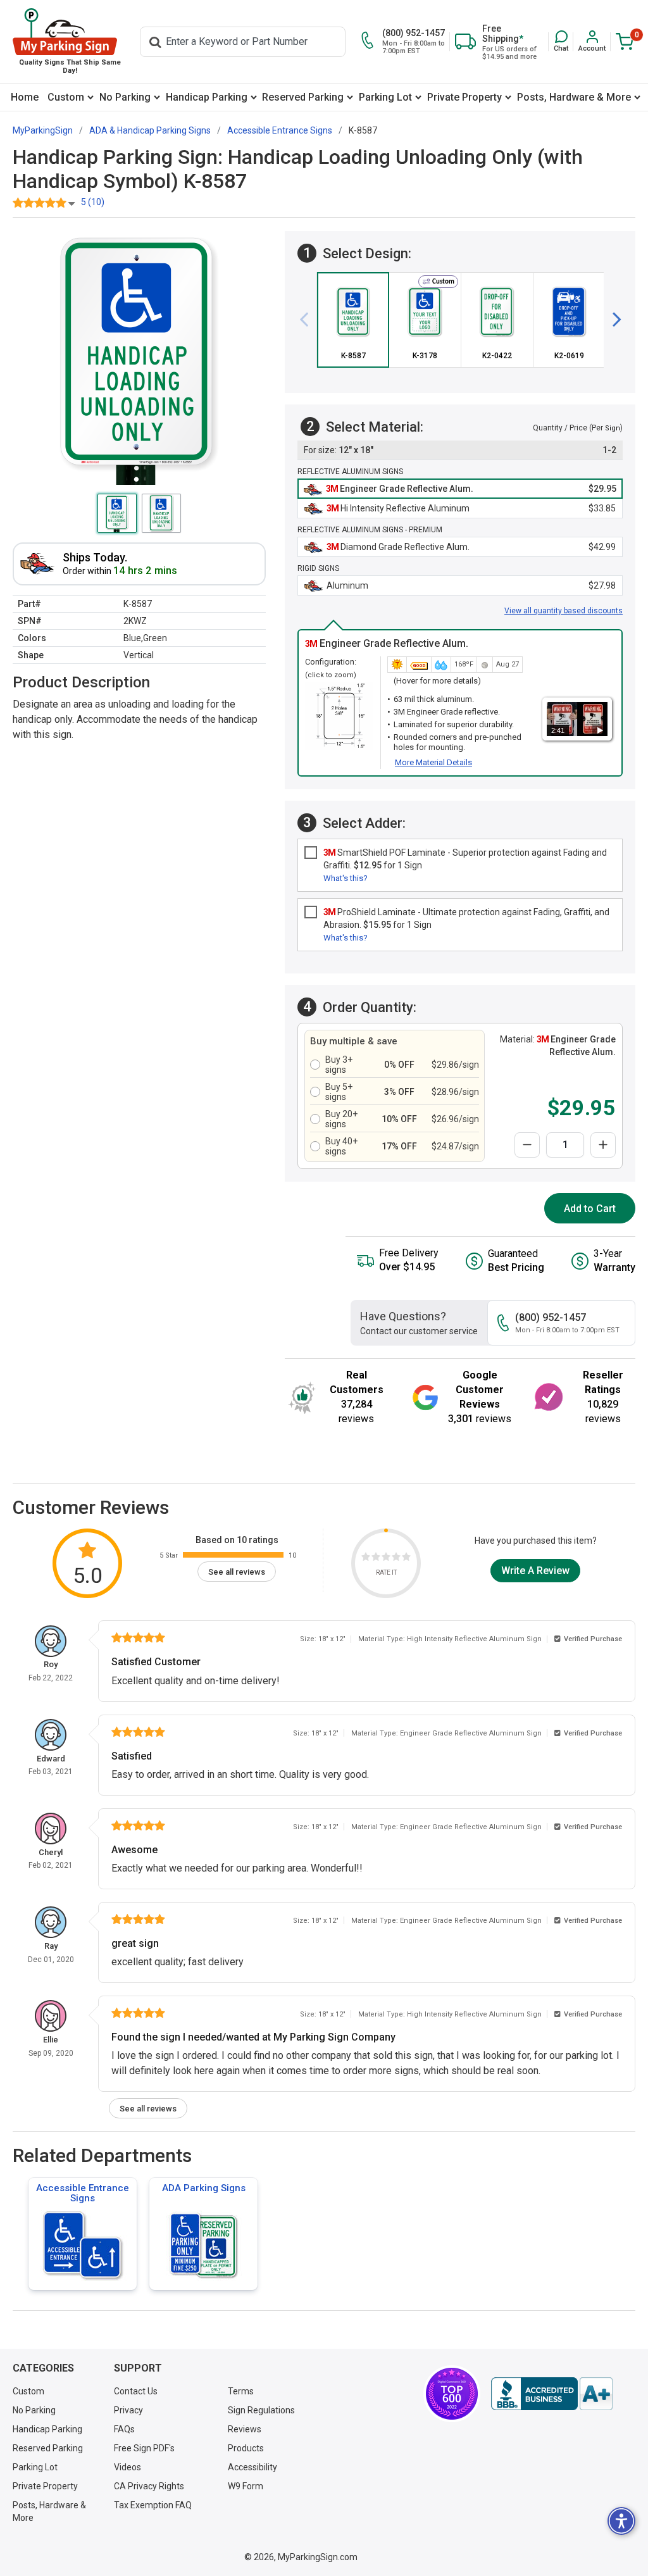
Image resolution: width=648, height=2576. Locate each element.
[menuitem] (25, 97)
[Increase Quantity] (603, 1145)
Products (246, 2448)
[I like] (396, 1559)
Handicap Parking (207, 97)
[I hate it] (366, 1559)
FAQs (124, 2429)
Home (25, 97)
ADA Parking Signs (204, 2188)
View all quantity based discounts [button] (564, 611)
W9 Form (246, 2486)
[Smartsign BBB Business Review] (552, 2394)
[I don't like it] (376, 1559)
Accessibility (252, 2467)
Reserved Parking (303, 97)
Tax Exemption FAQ (153, 2505)
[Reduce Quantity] (527, 1145)
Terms (241, 2391)
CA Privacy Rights (149, 2486)
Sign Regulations (261, 2410)
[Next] (612, 320)
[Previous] (309, 320)
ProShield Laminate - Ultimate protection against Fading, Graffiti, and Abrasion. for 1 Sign (466, 918)
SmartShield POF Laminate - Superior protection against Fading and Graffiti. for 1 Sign (465, 859)
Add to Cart (590, 1209)
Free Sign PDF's (144, 2448)
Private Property (464, 97)
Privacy (128, 2410)
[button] (561, 41)
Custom (66, 97)
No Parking (125, 97)
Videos (128, 2467)
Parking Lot (385, 97)
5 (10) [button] (93, 202)
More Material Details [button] (433, 762)
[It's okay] (386, 1559)
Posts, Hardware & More (574, 97)
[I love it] (406, 1559)
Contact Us (136, 2391)
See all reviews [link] (237, 1572)
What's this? (346, 878)
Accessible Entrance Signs (83, 2193)
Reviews (245, 2429)
